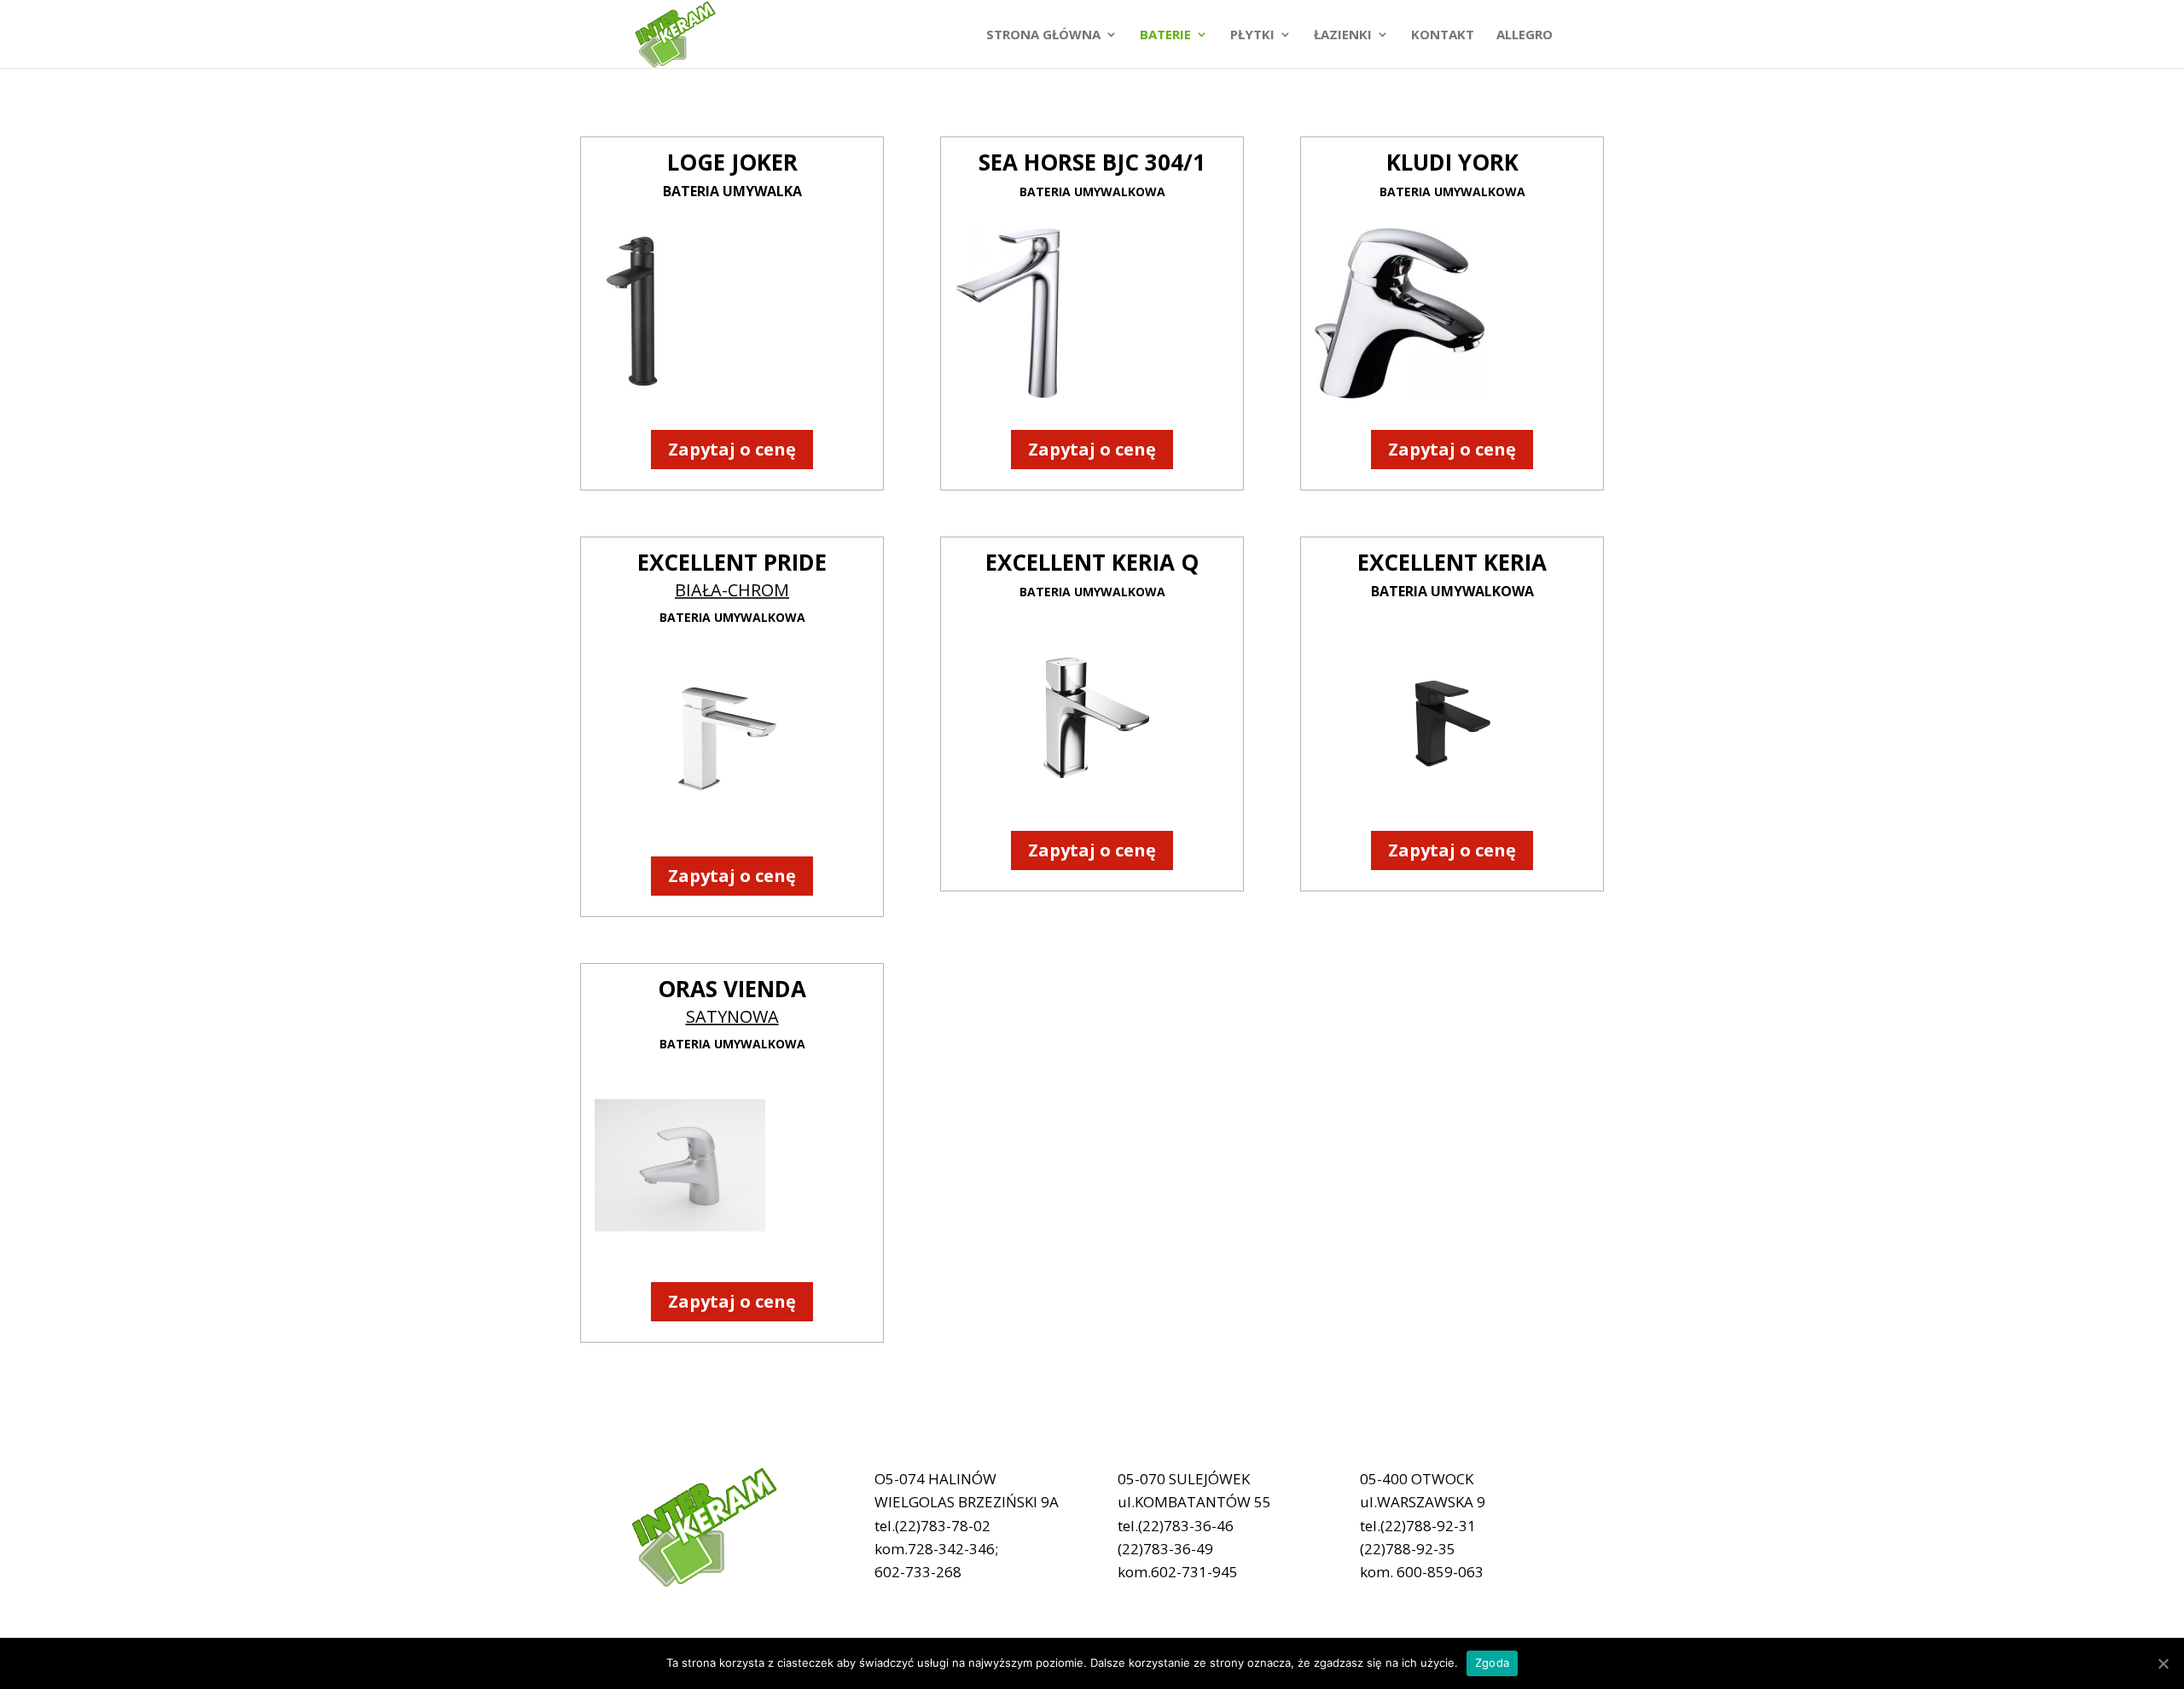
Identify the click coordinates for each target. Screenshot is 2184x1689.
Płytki (1252, 35)
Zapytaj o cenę (732, 449)
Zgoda (1492, 1663)
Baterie (1165, 35)
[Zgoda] (2163, 1663)
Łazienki (1343, 35)
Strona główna (1043, 35)
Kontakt (1443, 35)
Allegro (1525, 35)
